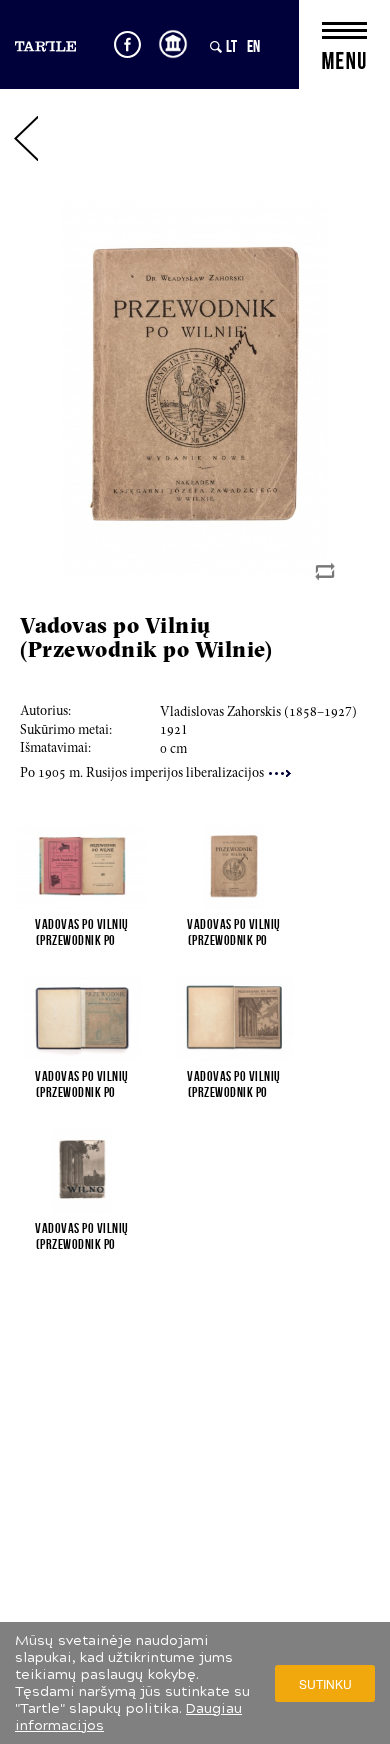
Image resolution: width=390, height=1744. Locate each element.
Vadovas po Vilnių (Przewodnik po (82, 932)
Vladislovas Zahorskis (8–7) (258, 713)
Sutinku (325, 1683)
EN (253, 46)
